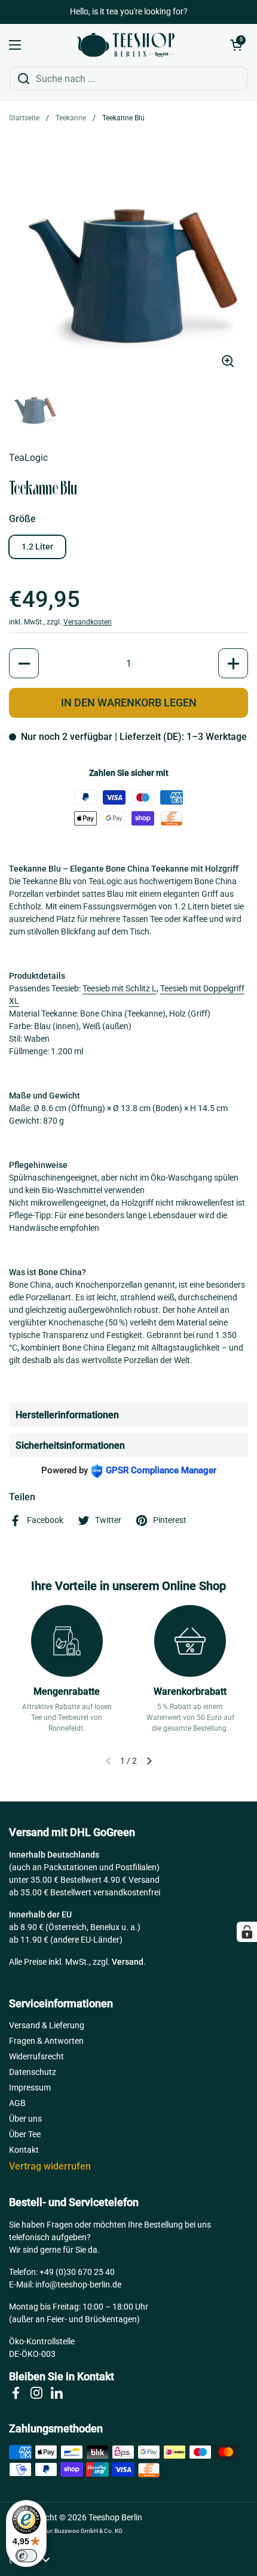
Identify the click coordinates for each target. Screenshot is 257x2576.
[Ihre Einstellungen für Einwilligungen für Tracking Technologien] (247, 1932)
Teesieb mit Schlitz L (120, 988)
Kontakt (24, 2150)
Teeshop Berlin (115, 2517)
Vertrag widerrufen (50, 2166)
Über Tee (25, 2134)
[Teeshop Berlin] (126, 45)
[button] (236, 45)
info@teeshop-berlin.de (78, 2284)
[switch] (26, 2556)
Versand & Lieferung (47, 2025)
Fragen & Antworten (46, 2041)
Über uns (25, 2119)
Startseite (24, 118)
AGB (17, 2103)
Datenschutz (33, 2072)
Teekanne (71, 118)
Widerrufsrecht (36, 2056)
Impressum (30, 2087)
